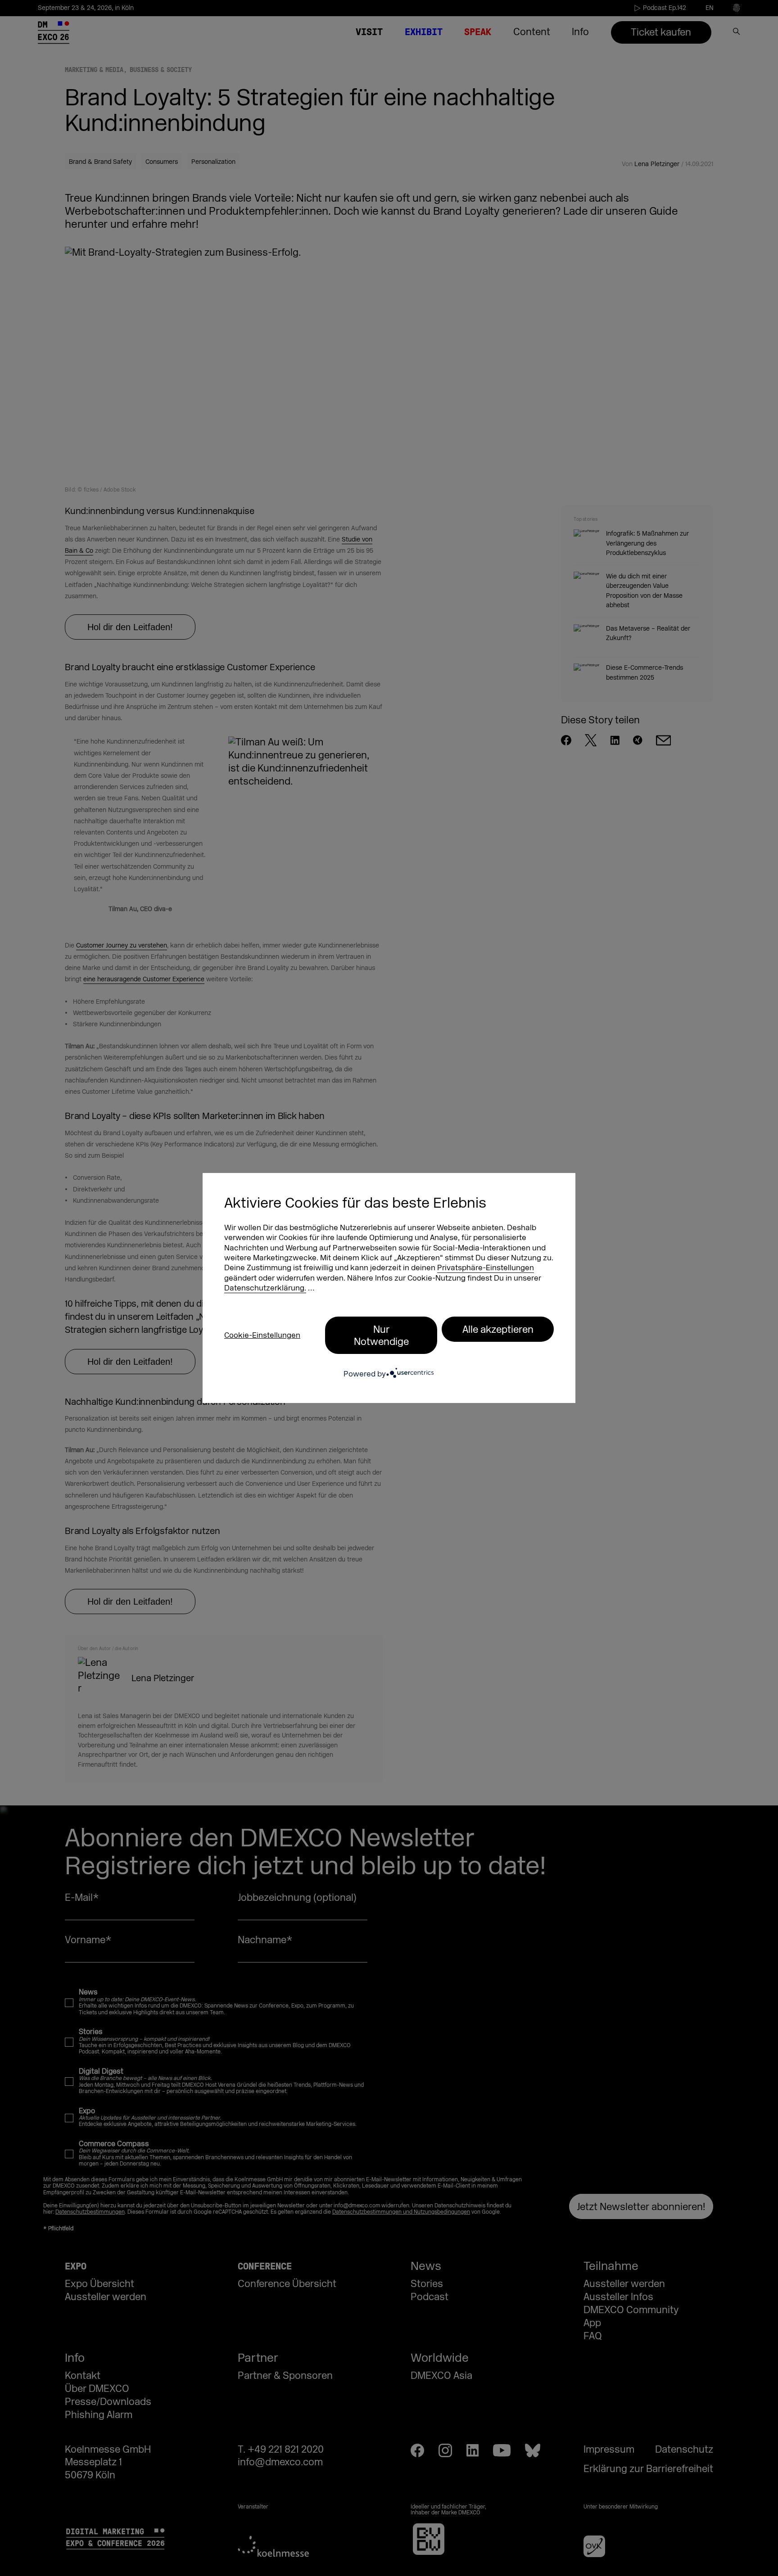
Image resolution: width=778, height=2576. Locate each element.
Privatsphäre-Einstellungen (486, 1268)
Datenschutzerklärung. (265, 1288)
